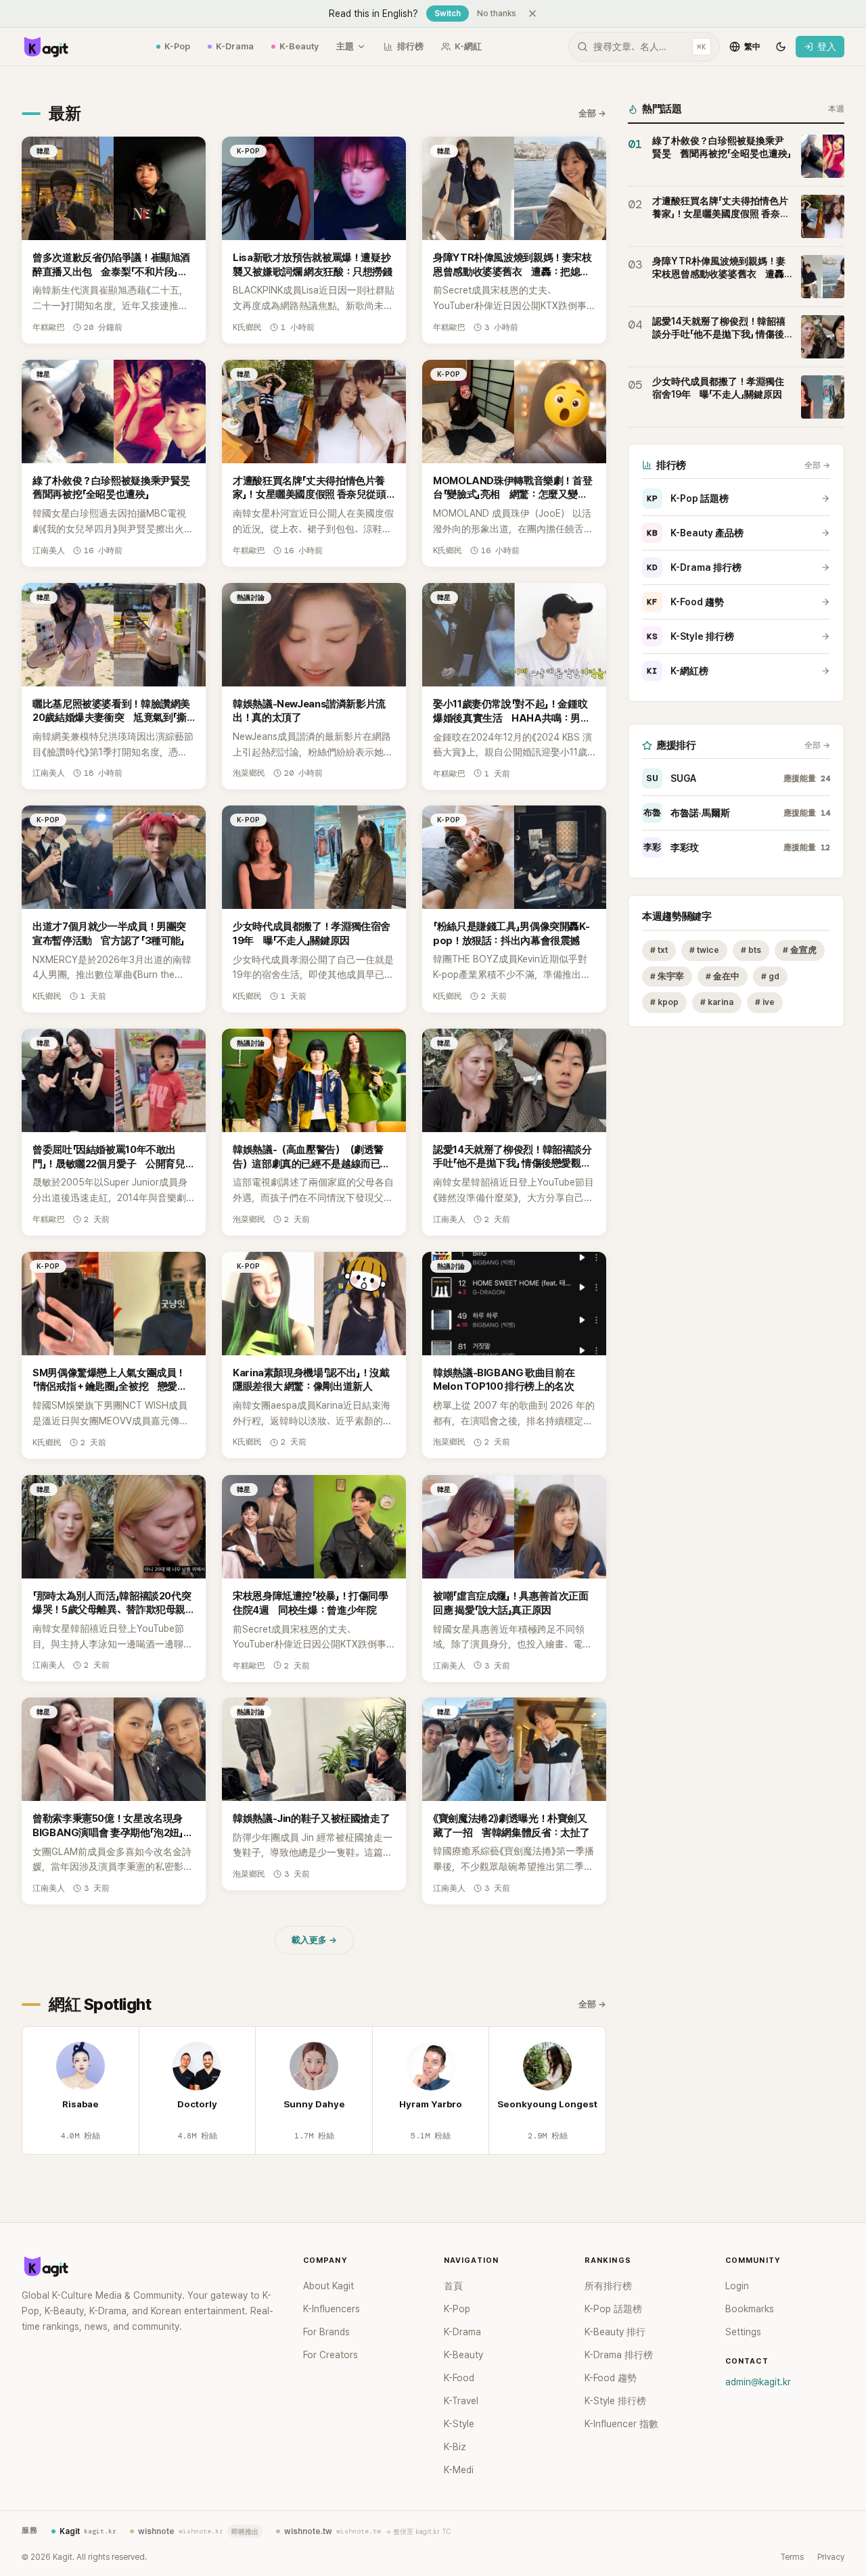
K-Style (459, 2424)
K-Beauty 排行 (615, 2332)
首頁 (453, 2286)
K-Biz (455, 2447)
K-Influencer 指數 (621, 2424)
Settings (743, 2332)
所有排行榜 (608, 2286)
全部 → (592, 113)
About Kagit (328, 2286)
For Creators (331, 2355)
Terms (792, 2557)
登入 (827, 47)
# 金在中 (723, 976)
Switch (448, 14)
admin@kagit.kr (758, 2382)
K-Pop (177, 46)
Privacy (831, 2557)
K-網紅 (468, 46)
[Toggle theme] (781, 47)
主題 (345, 46)
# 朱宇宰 (667, 976)
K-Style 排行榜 (690, 636)
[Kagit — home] (45, 47)
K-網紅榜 (678, 671)
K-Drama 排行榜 (694, 567)
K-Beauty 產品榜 (695, 533)
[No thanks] (532, 14)
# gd (770, 976)
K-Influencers (332, 2309)
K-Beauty (299, 46)
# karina (717, 1003)
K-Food (459, 2378)
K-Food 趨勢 (685, 602)
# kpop (664, 1003)
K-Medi (459, 2470)
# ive (765, 1003)
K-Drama (235, 46)
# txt (659, 950)
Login (737, 2286)
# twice (704, 950)
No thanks (497, 14)
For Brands (326, 2332)
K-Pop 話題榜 (688, 498)
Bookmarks (750, 2309)
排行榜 (410, 46)
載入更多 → (314, 1940)
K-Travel (461, 2401)
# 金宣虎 (800, 950)
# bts (751, 950)
